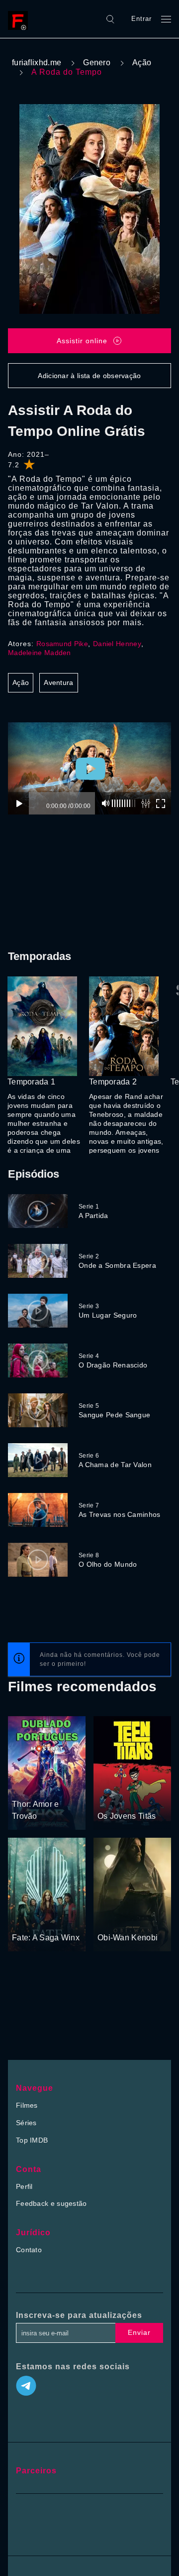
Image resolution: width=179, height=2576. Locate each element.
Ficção (109, 1919)
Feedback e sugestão (51, 2203)
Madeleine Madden (40, 653)
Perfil (24, 2186)
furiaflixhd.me (37, 63)
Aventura (58, 682)
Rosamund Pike (62, 644)
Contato (29, 2250)
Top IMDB (32, 2140)
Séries (26, 2123)
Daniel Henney (117, 644)
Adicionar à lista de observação (89, 376)
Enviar (139, 2332)
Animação (114, 1797)
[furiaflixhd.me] (20, 19)
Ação (142, 63)
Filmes (27, 2105)
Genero (97, 63)
